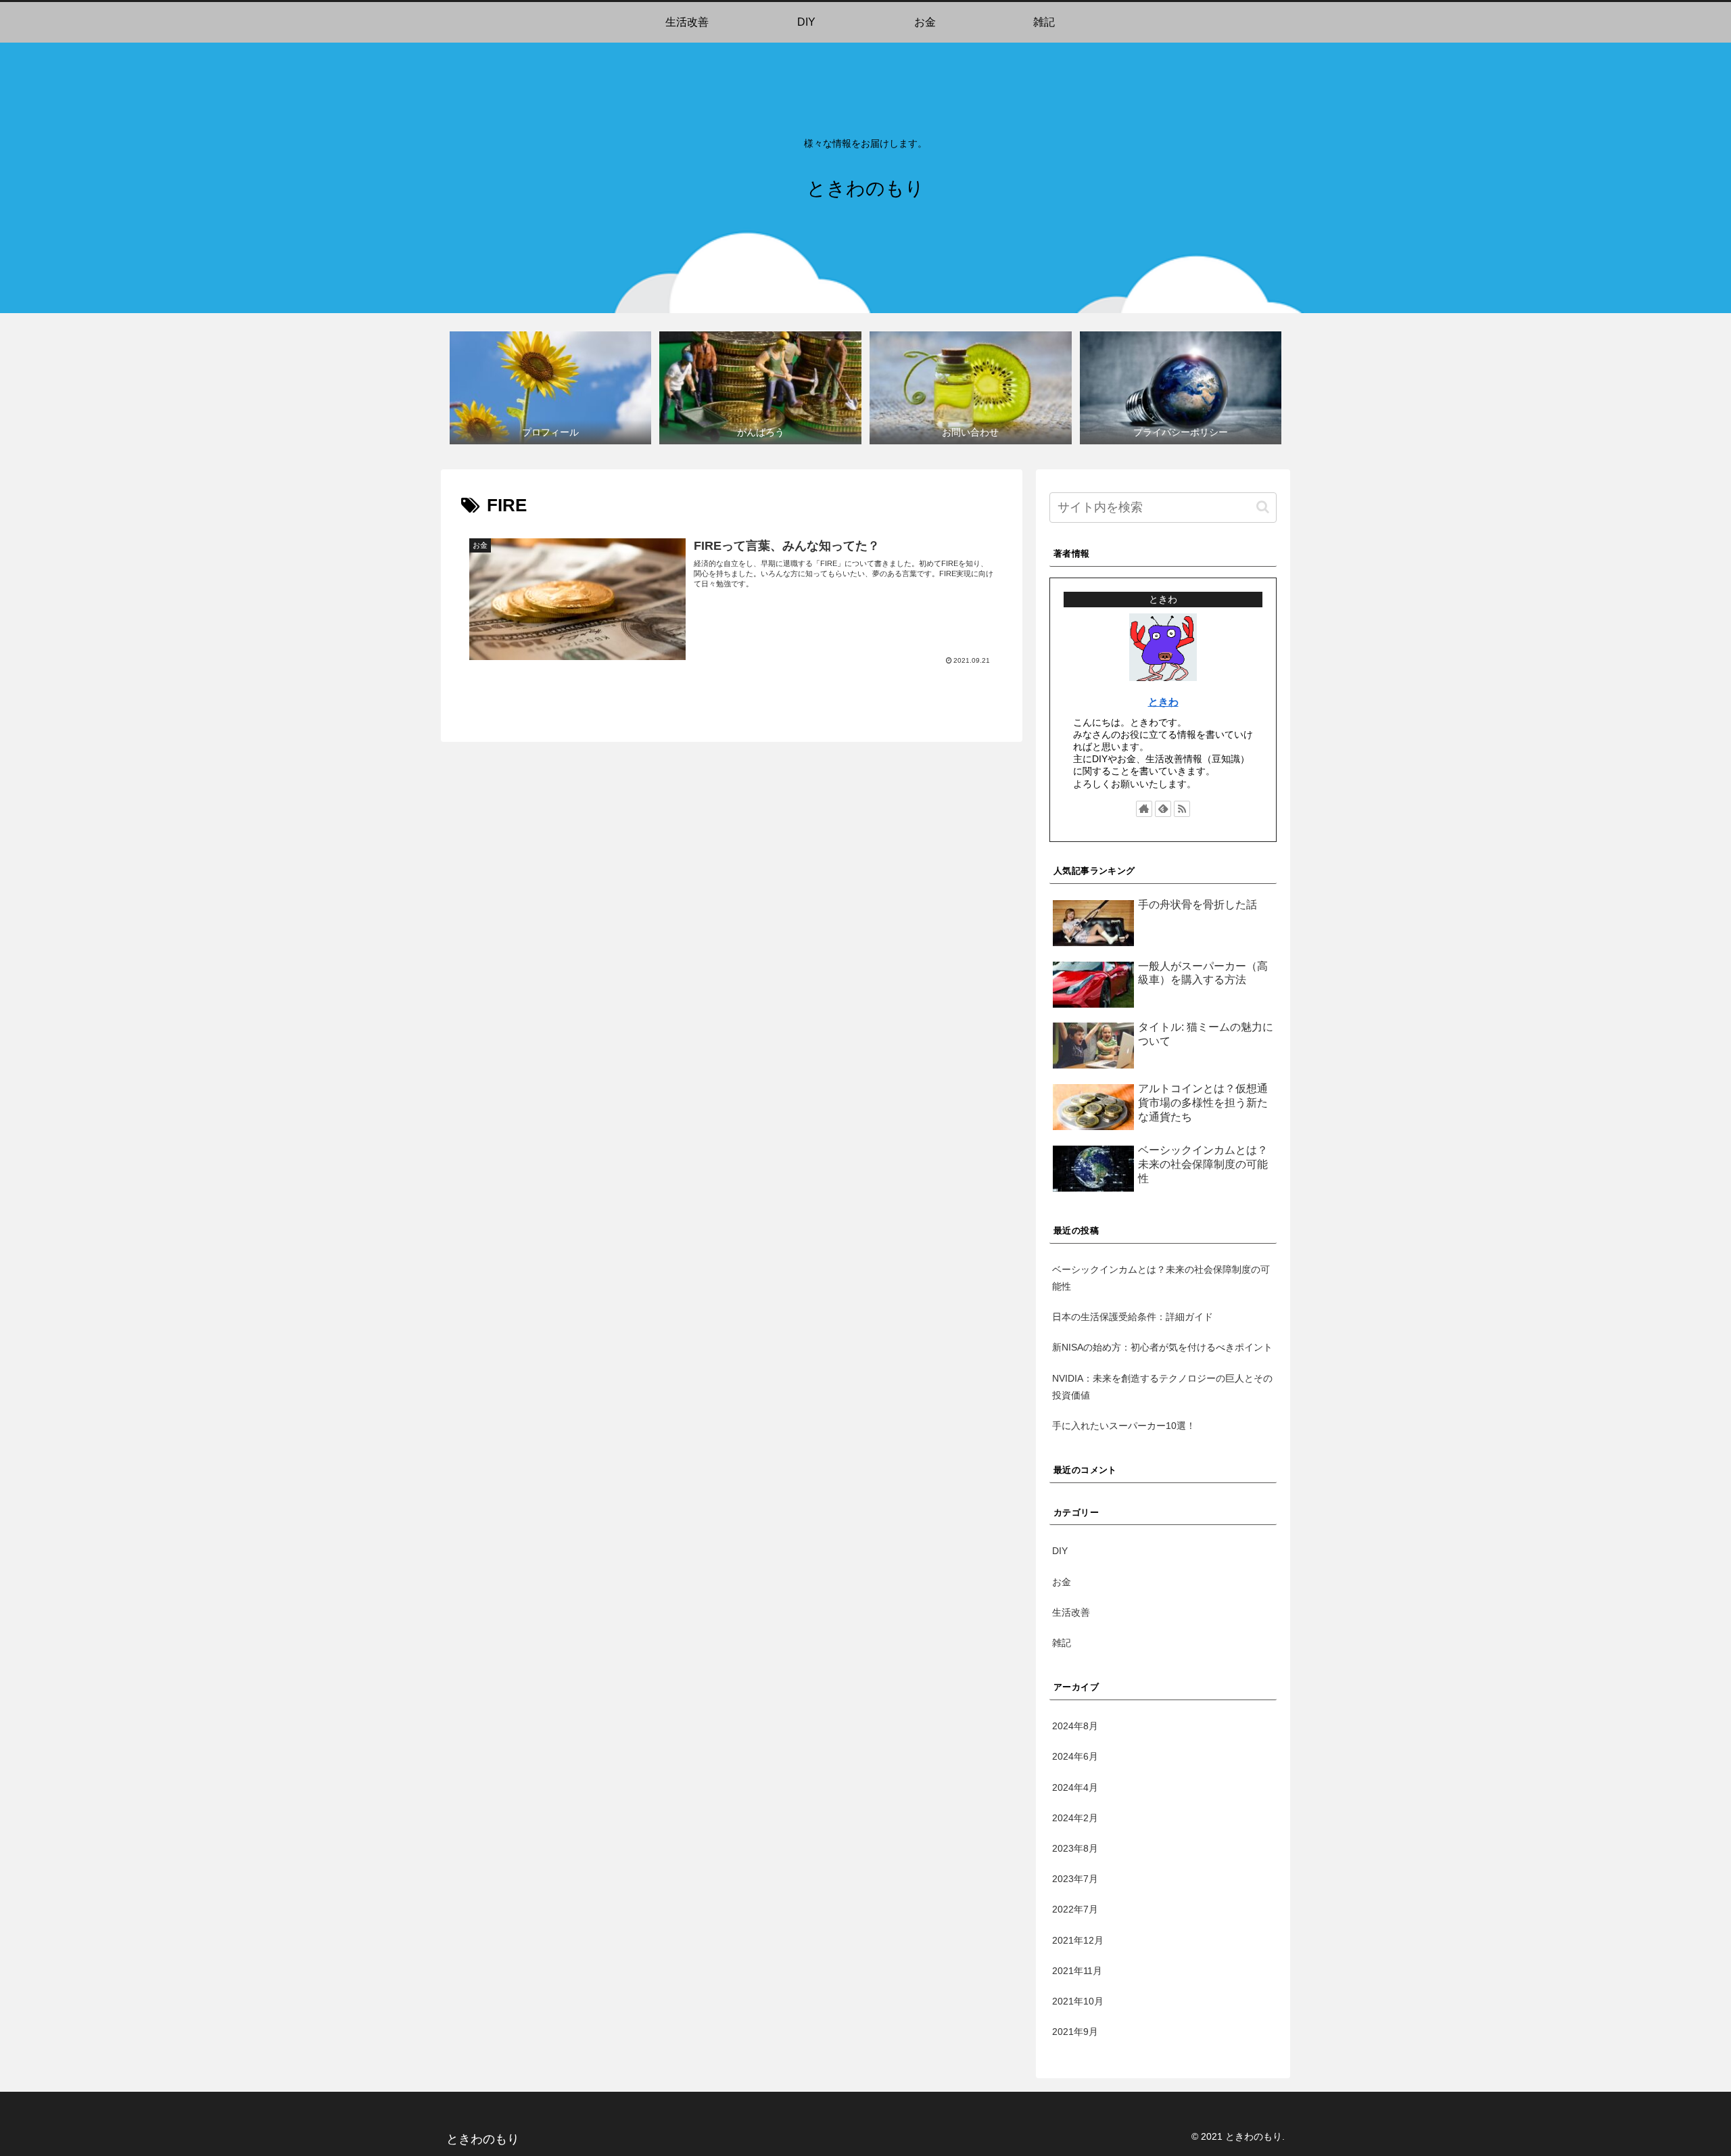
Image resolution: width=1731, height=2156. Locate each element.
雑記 (1062, 1643)
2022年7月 (1075, 1909)
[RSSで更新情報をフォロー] (1182, 809)
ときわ (1163, 702)
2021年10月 (1078, 2001)
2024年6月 (1075, 1756)
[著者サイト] (1144, 809)
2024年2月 (1075, 1818)
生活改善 (1071, 1612)
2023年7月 (1075, 1879)
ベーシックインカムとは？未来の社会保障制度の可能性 (1161, 1278)
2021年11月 (1077, 1971)
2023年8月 (1075, 1848)
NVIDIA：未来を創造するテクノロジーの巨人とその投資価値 (1162, 1387)
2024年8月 (1075, 1726)
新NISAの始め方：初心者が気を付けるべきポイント (1162, 1347)
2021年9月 (1075, 2032)
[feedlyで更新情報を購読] (1163, 809)
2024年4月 (1075, 1787)
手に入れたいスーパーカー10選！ (1124, 1426)
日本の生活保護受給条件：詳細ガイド (1133, 1317)
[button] (1263, 507)
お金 (1062, 1582)
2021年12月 (1078, 1940)
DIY (1060, 1551)
